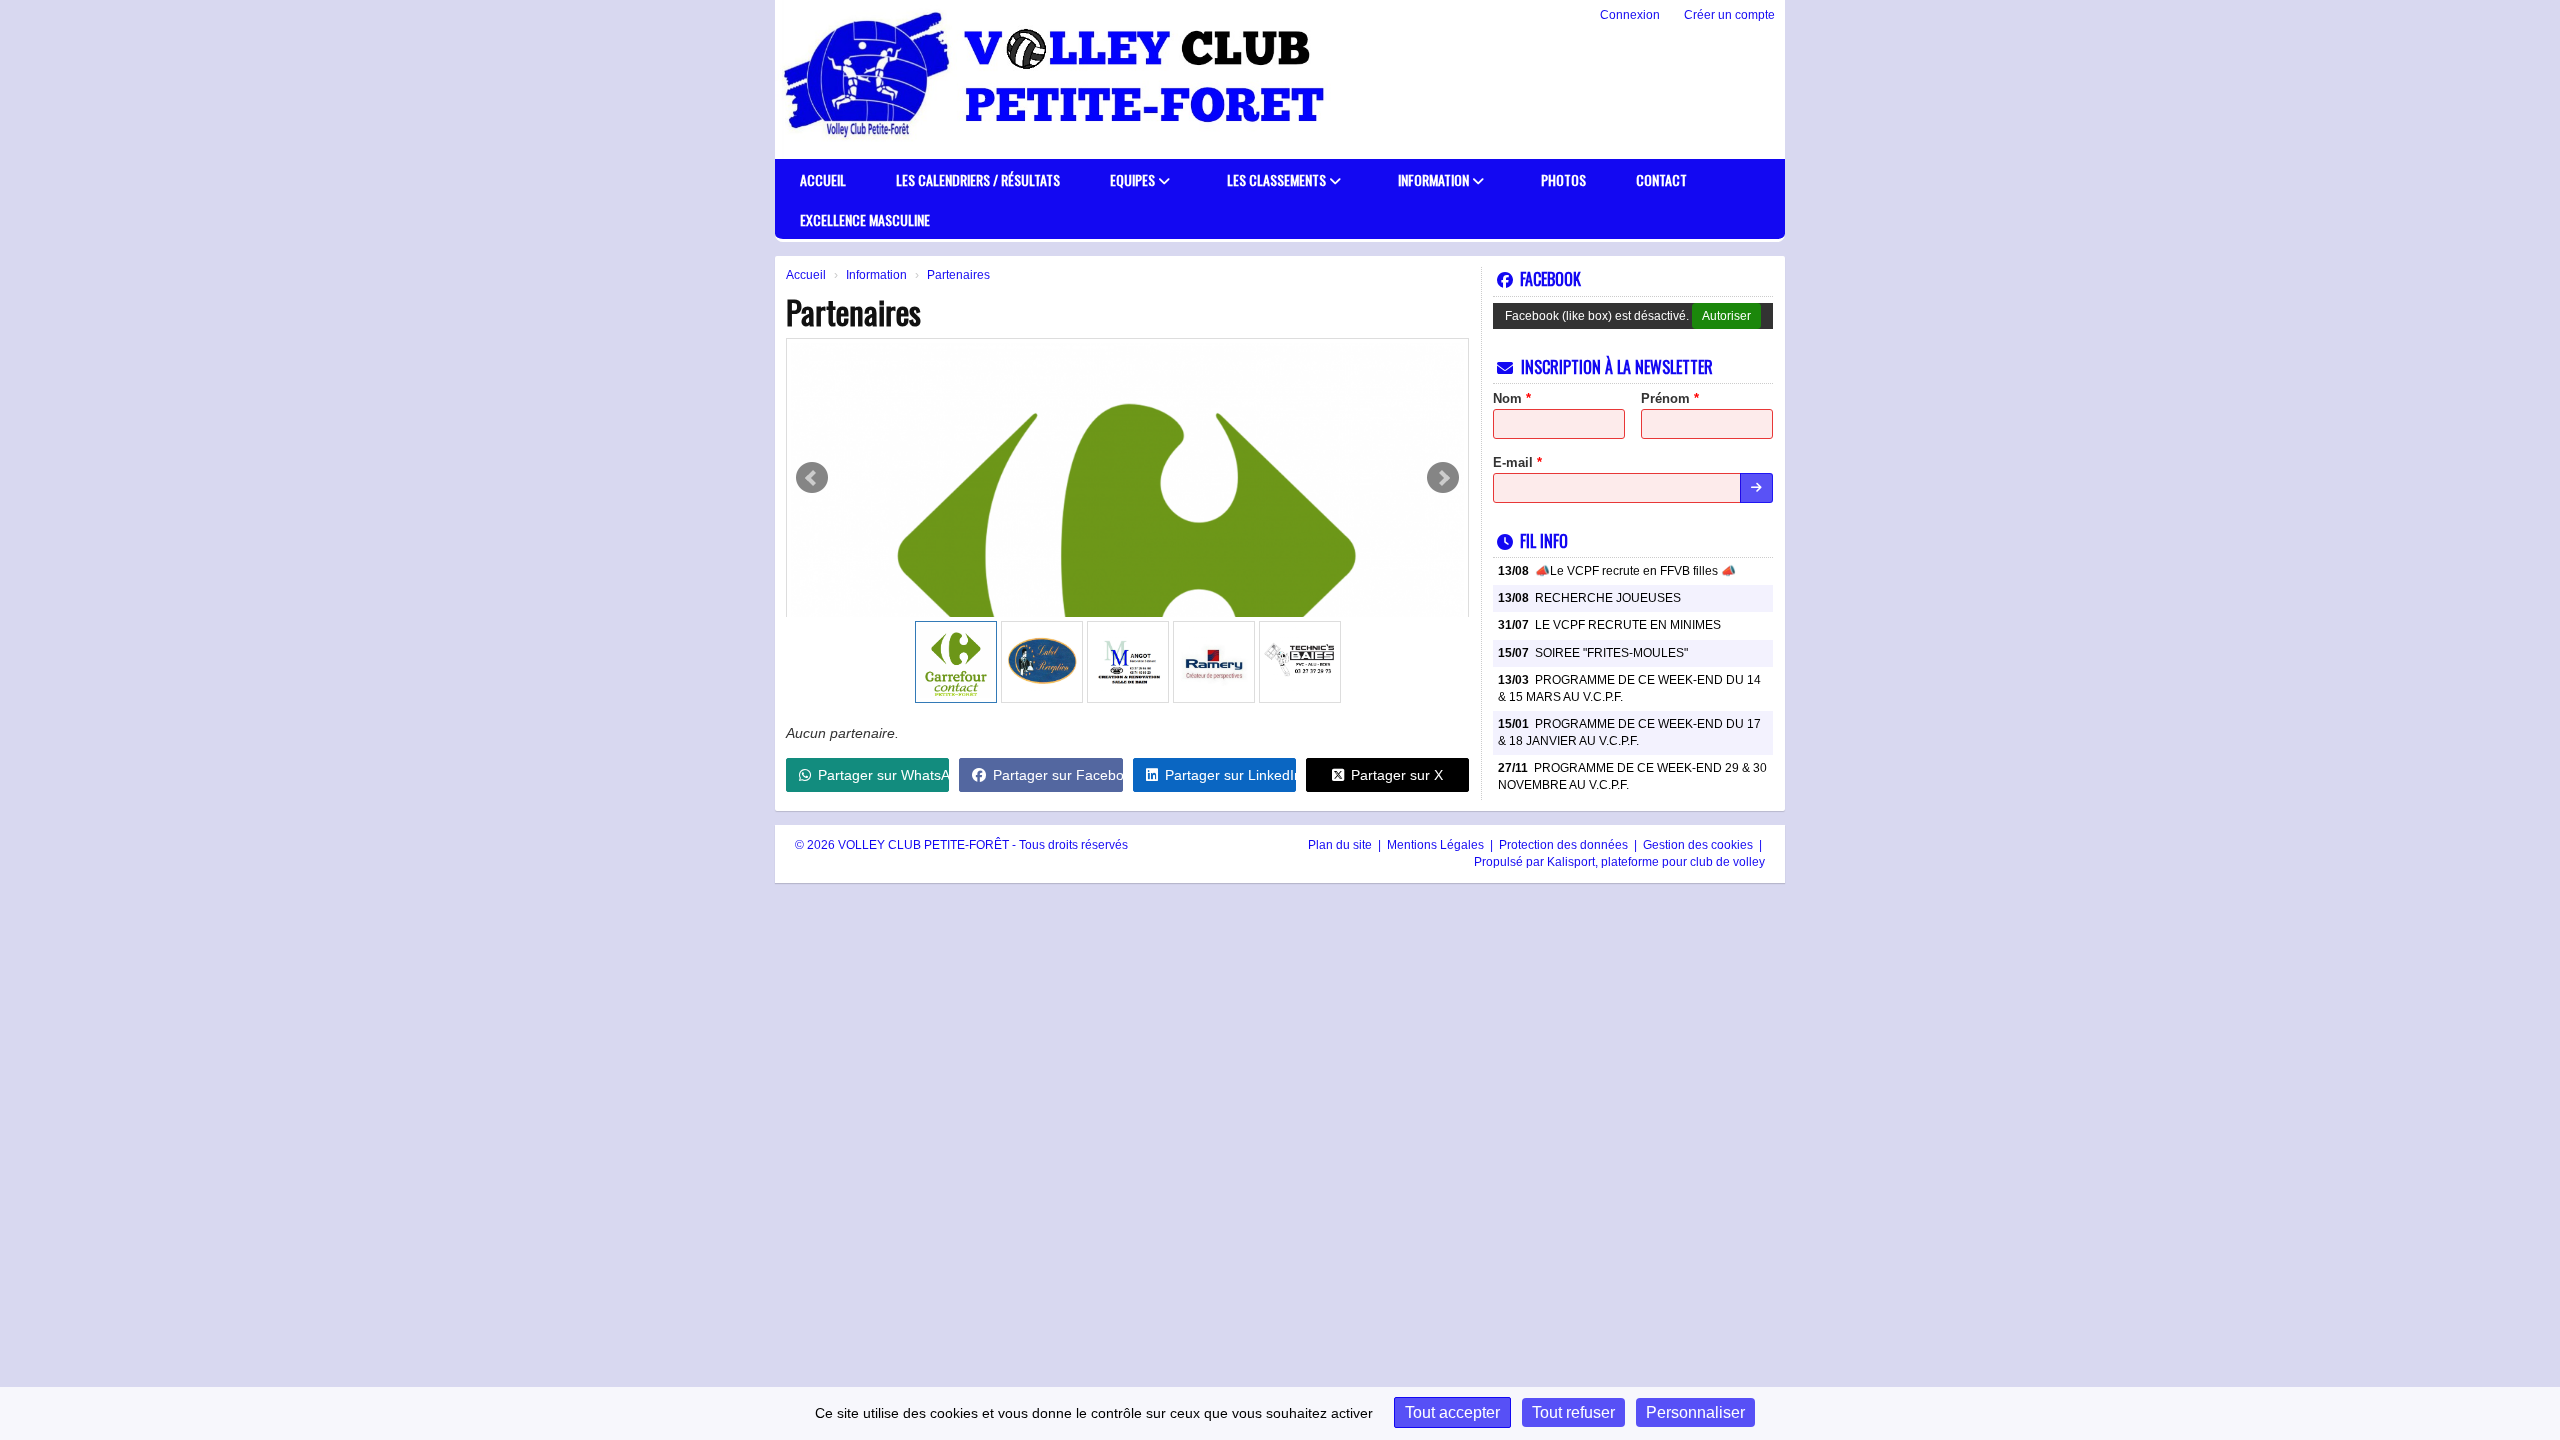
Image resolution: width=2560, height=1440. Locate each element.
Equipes (1134, 179)
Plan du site (1341, 845)
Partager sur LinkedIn (1230, 775)
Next (1443, 478)
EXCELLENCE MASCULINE (865, 219)
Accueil (823, 179)
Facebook (1550, 279)
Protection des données (1565, 845)
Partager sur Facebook (1057, 775)
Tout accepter (1452, 1412)
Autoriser (1726, 316)
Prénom (1670, 398)
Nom (1512, 398)
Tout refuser (1573, 1412)
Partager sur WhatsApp (883, 775)
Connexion (1630, 15)
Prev (812, 478)
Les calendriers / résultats (978, 179)
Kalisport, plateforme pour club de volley (1656, 862)
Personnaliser (1695, 1412)
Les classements (1278, 179)
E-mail (1517, 462)
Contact (1661, 179)
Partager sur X (1397, 775)
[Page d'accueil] (832, 79)
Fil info (1544, 541)
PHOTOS (1563, 179)
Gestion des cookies (1699, 845)
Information (1435, 179)
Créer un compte (1729, 15)
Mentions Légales (1437, 845)
